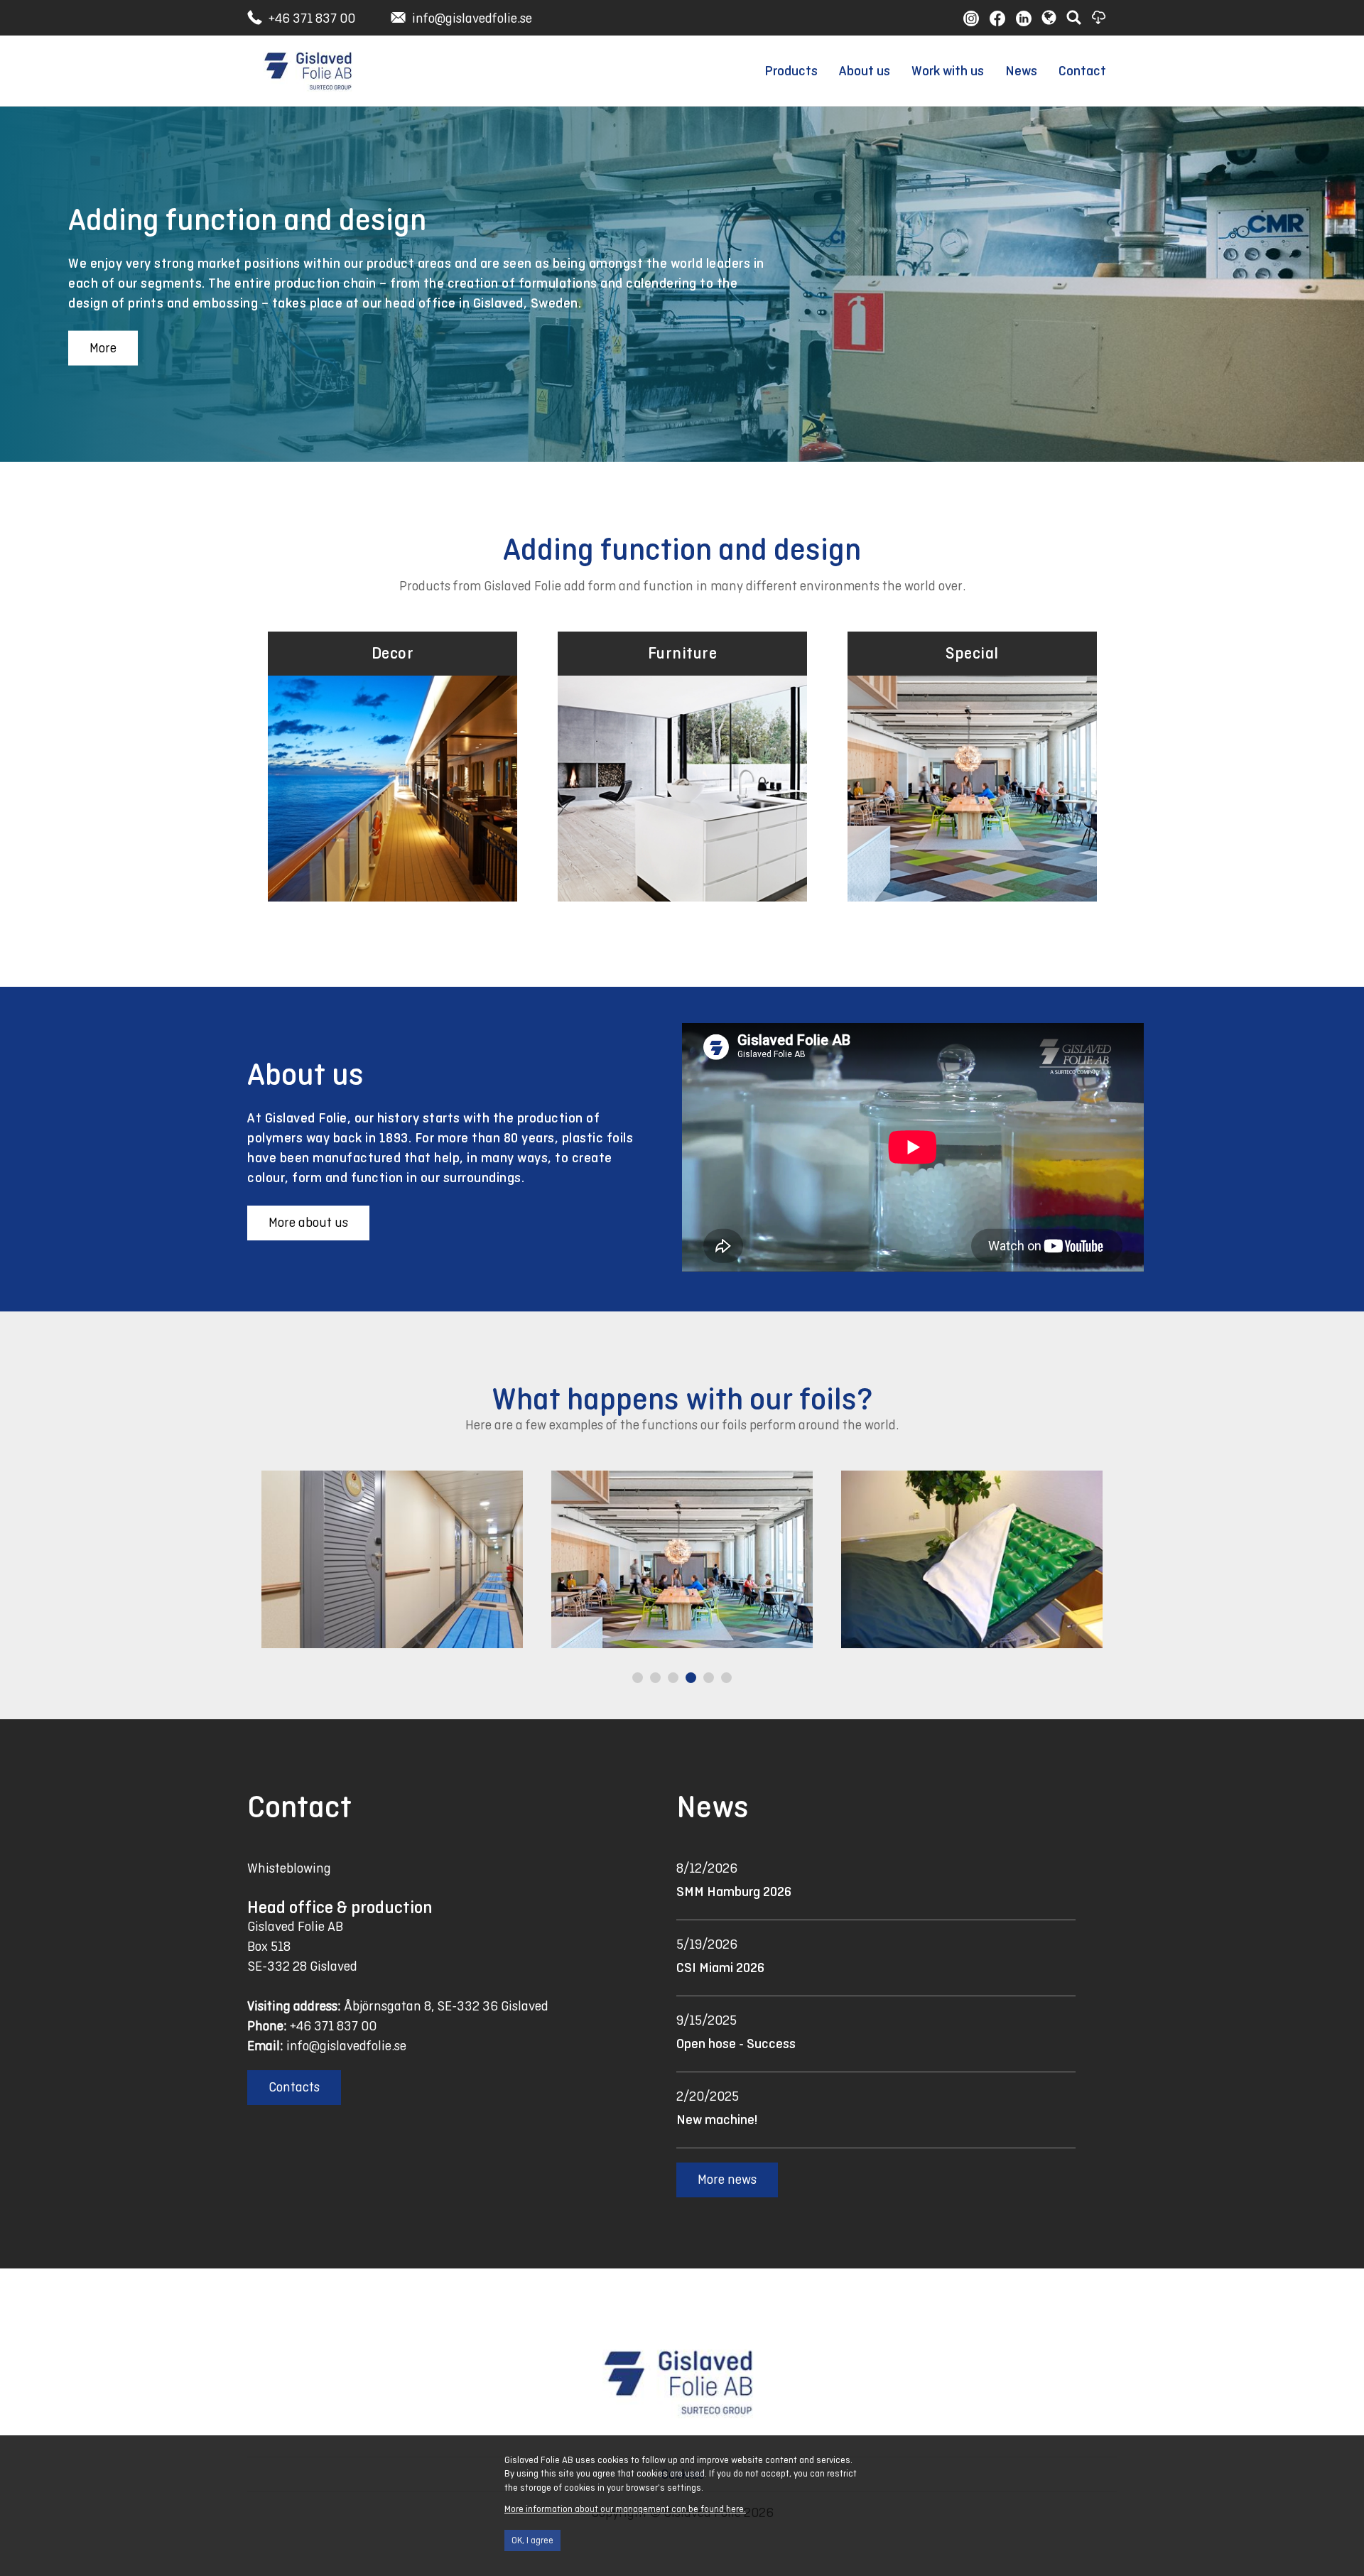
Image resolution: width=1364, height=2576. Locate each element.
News (1021, 71)
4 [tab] (693, 1679)
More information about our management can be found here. (625, 2509)
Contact (1082, 71)
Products (791, 71)
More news (727, 2179)
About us (865, 71)
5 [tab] (710, 1679)
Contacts (294, 2087)
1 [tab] (639, 1679)
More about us (308, 1222)
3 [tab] (675, 1679)
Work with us (948, 71)
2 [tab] (657, 1679)
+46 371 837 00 (312, 18)
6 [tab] (728, 1679)
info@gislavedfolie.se (472, 18)
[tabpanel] (450, 1559)
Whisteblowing (289, 1868)
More (103, 348)
